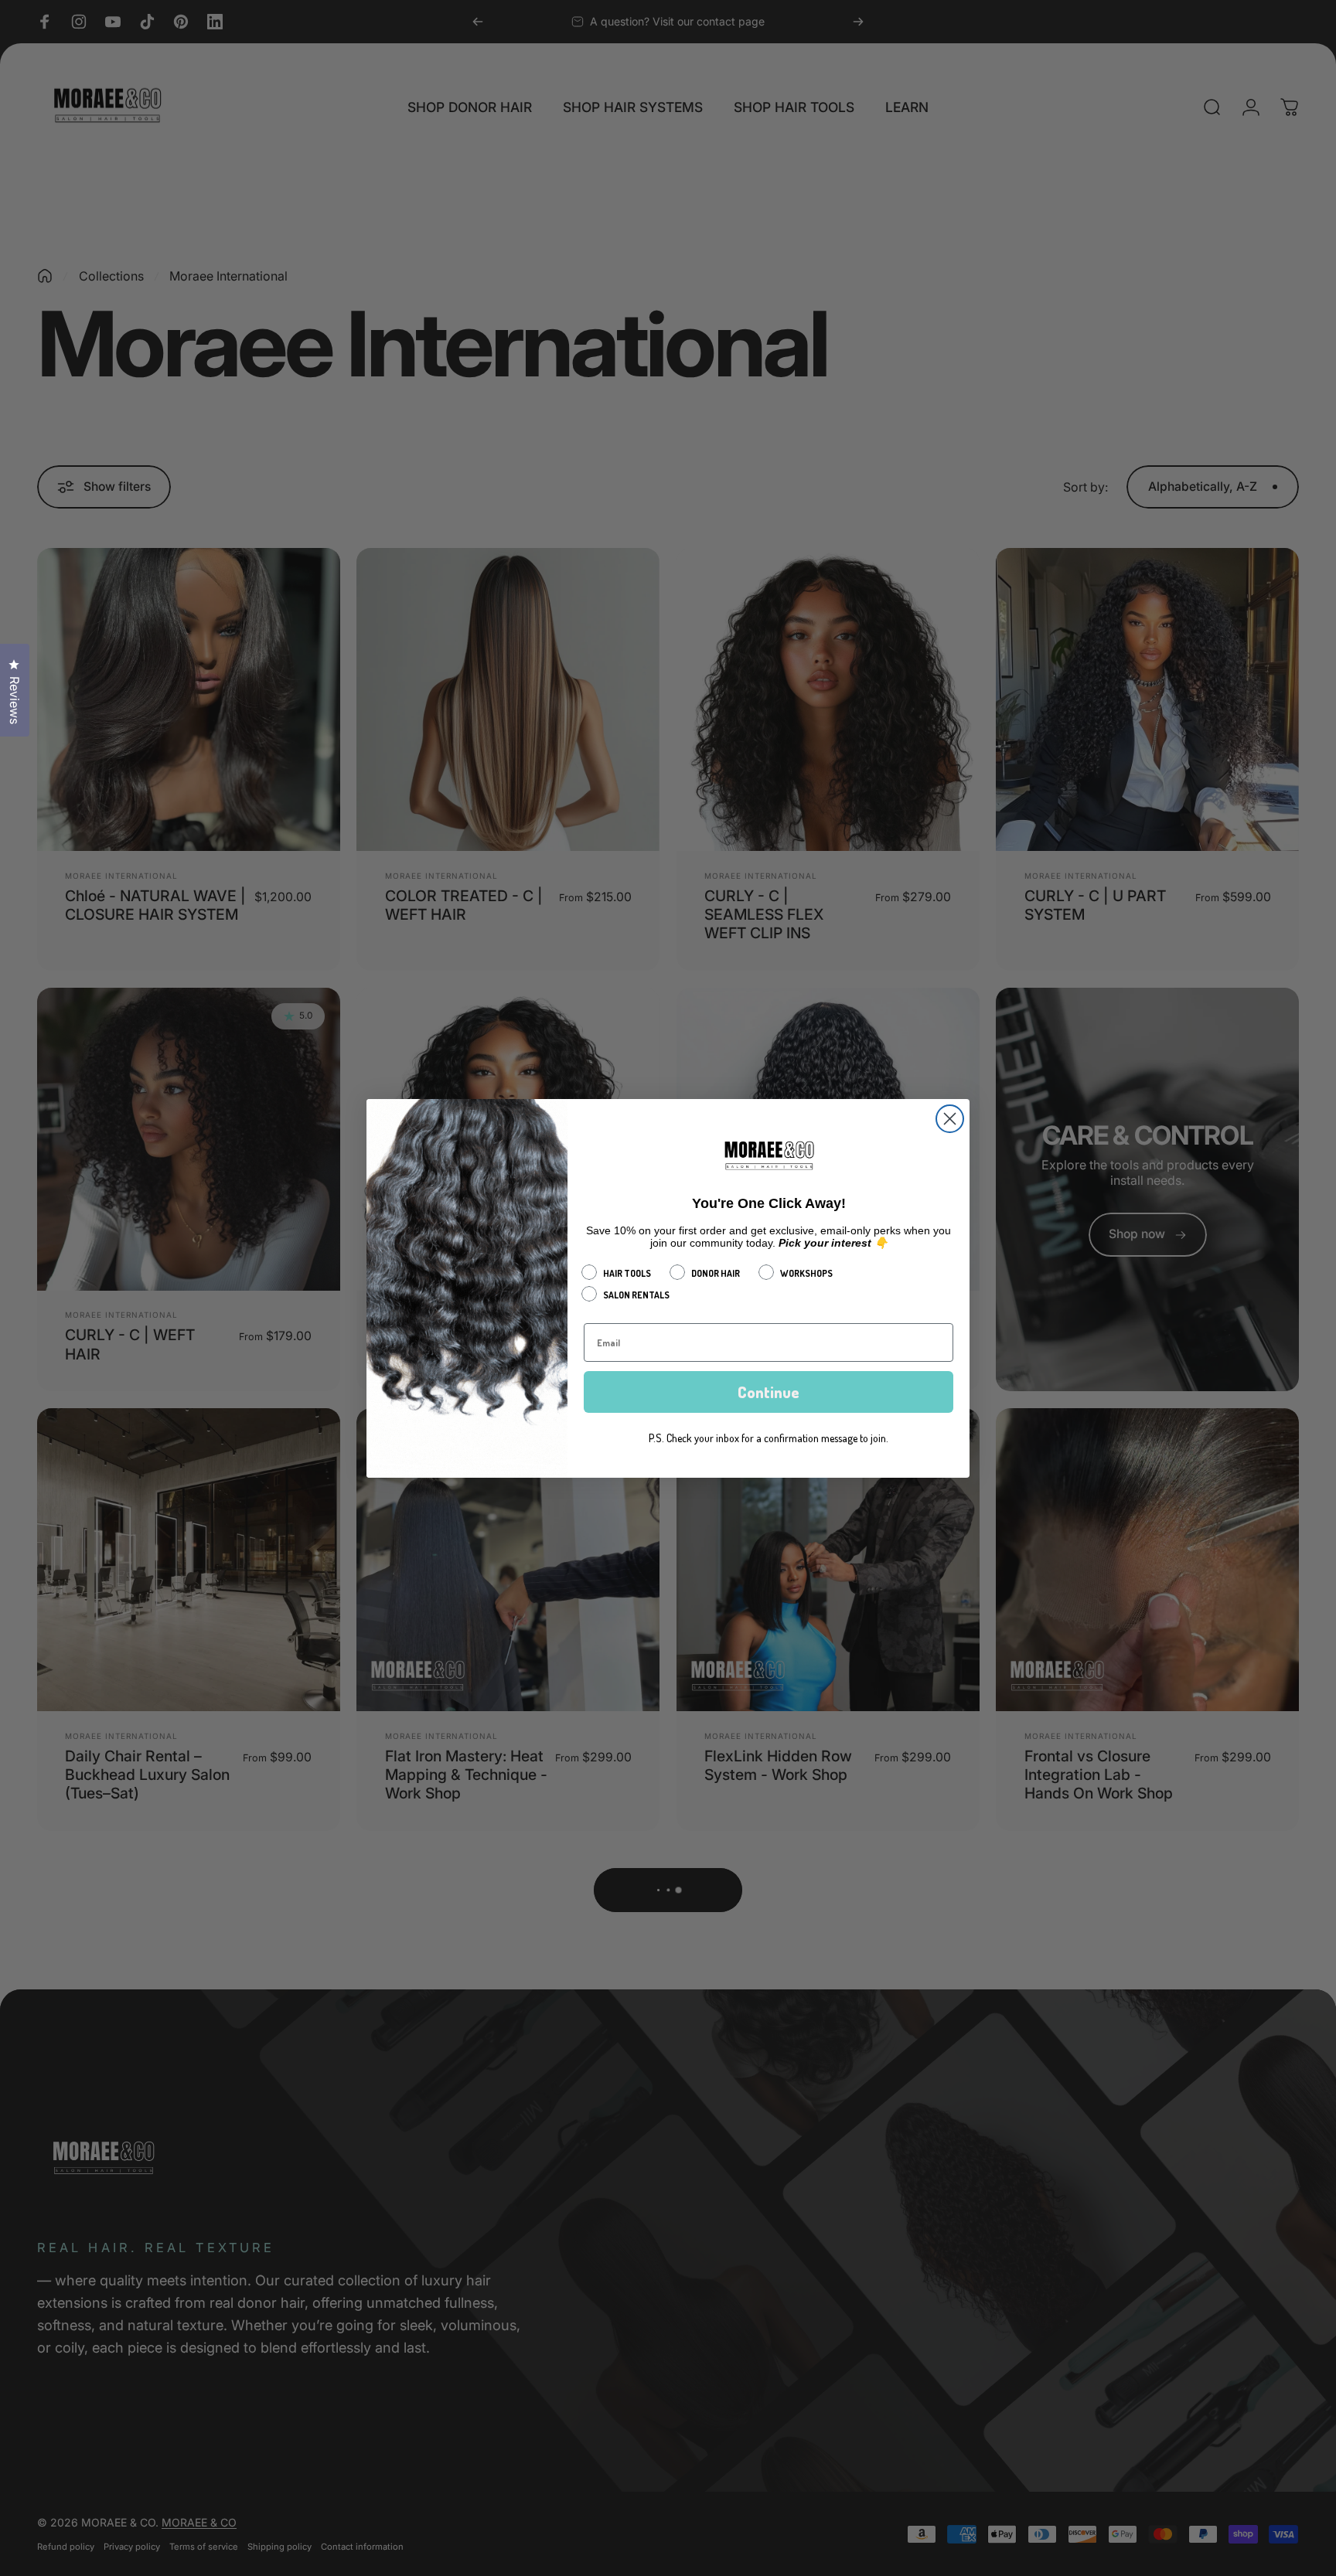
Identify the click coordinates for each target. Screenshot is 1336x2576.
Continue (769, 1392)
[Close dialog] (950, 1119)
